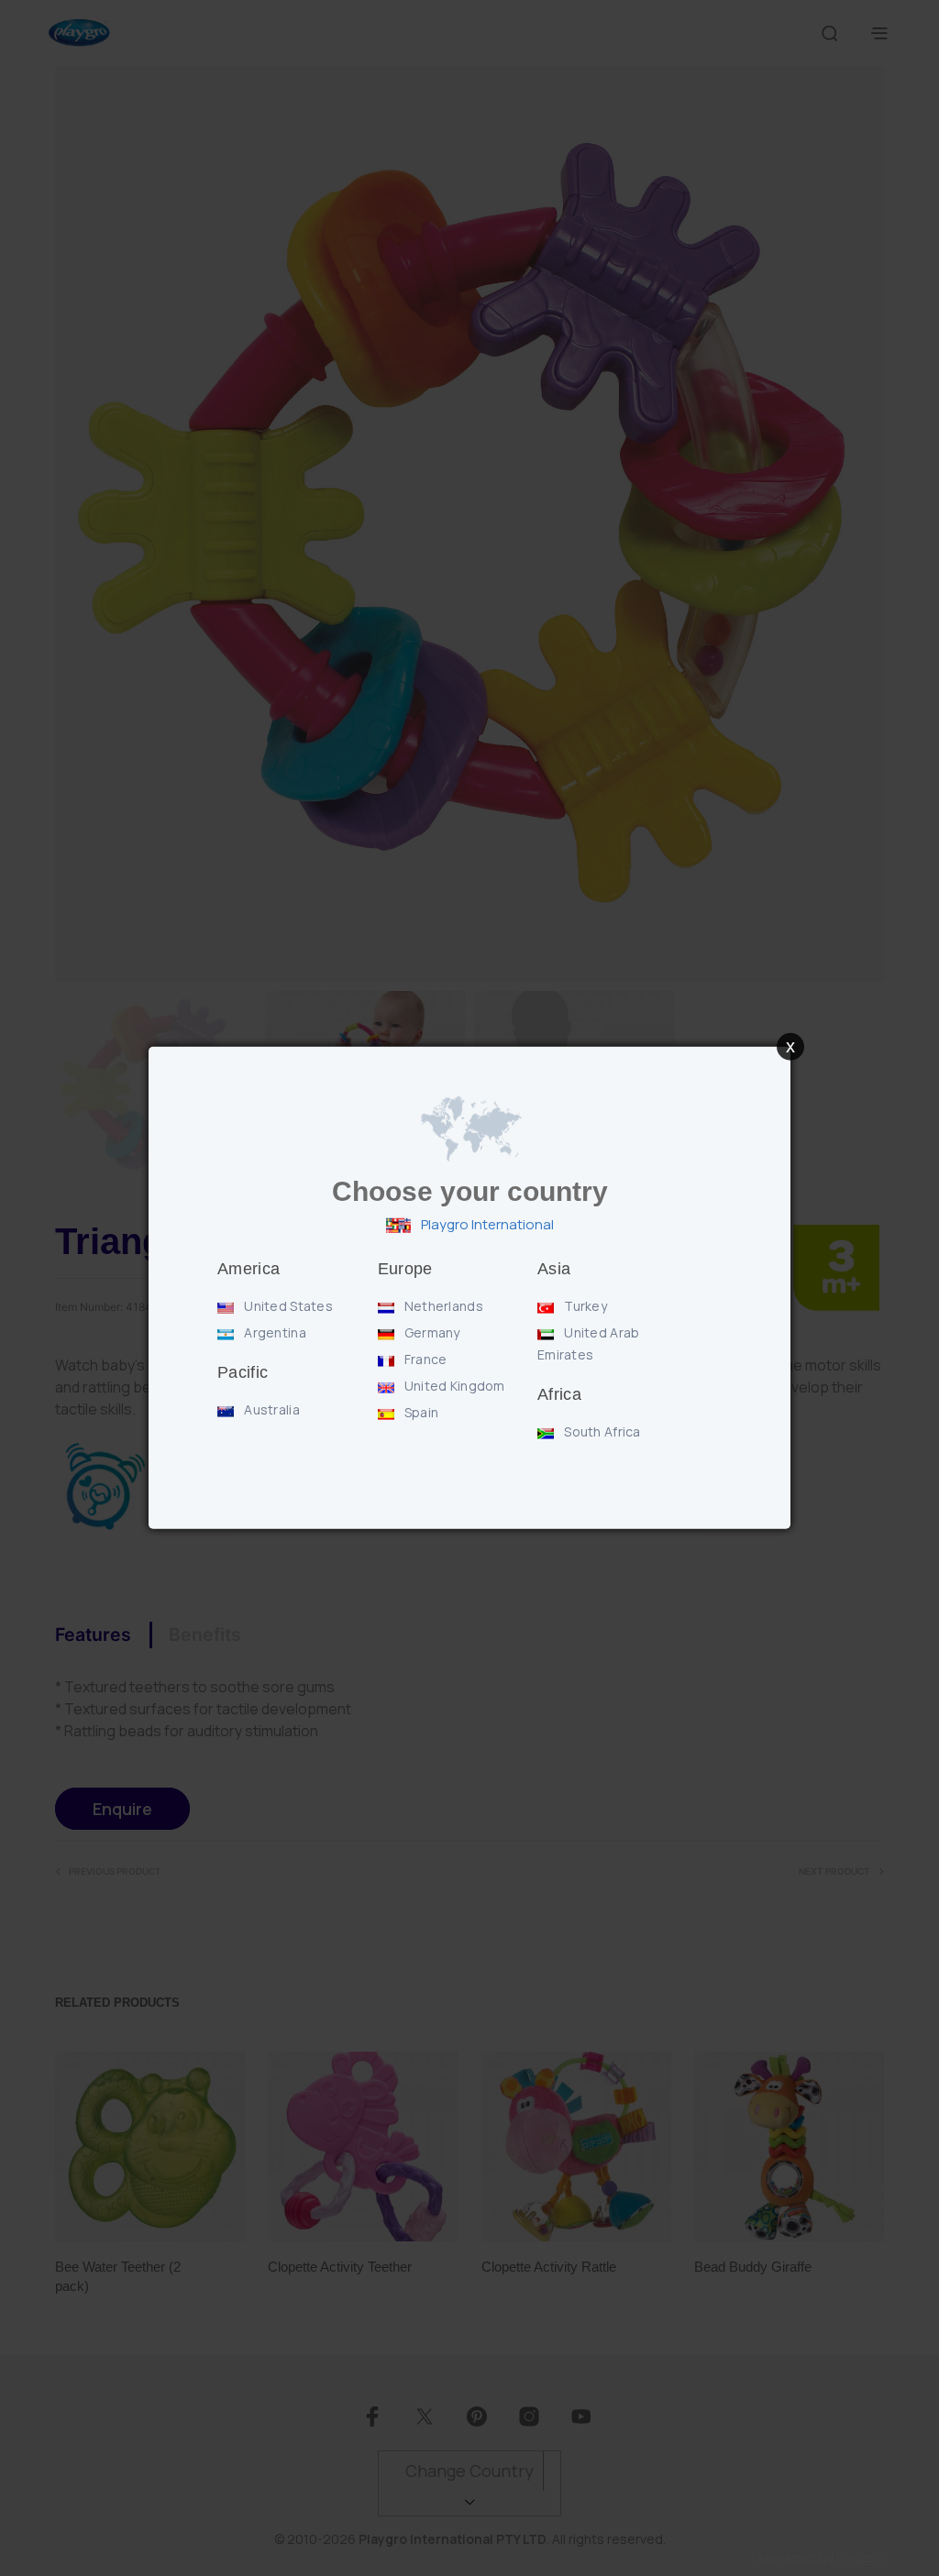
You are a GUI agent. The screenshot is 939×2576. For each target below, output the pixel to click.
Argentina (274, 1332)
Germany (431, 1332)
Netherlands (442, 1306)
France (425, 1359)
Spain (420, 1412)
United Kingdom (453, 1386)
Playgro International (486, 1224)
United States (287, 1306)
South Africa (601, 1431)
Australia (271, 1409)
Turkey (584, 1306)
